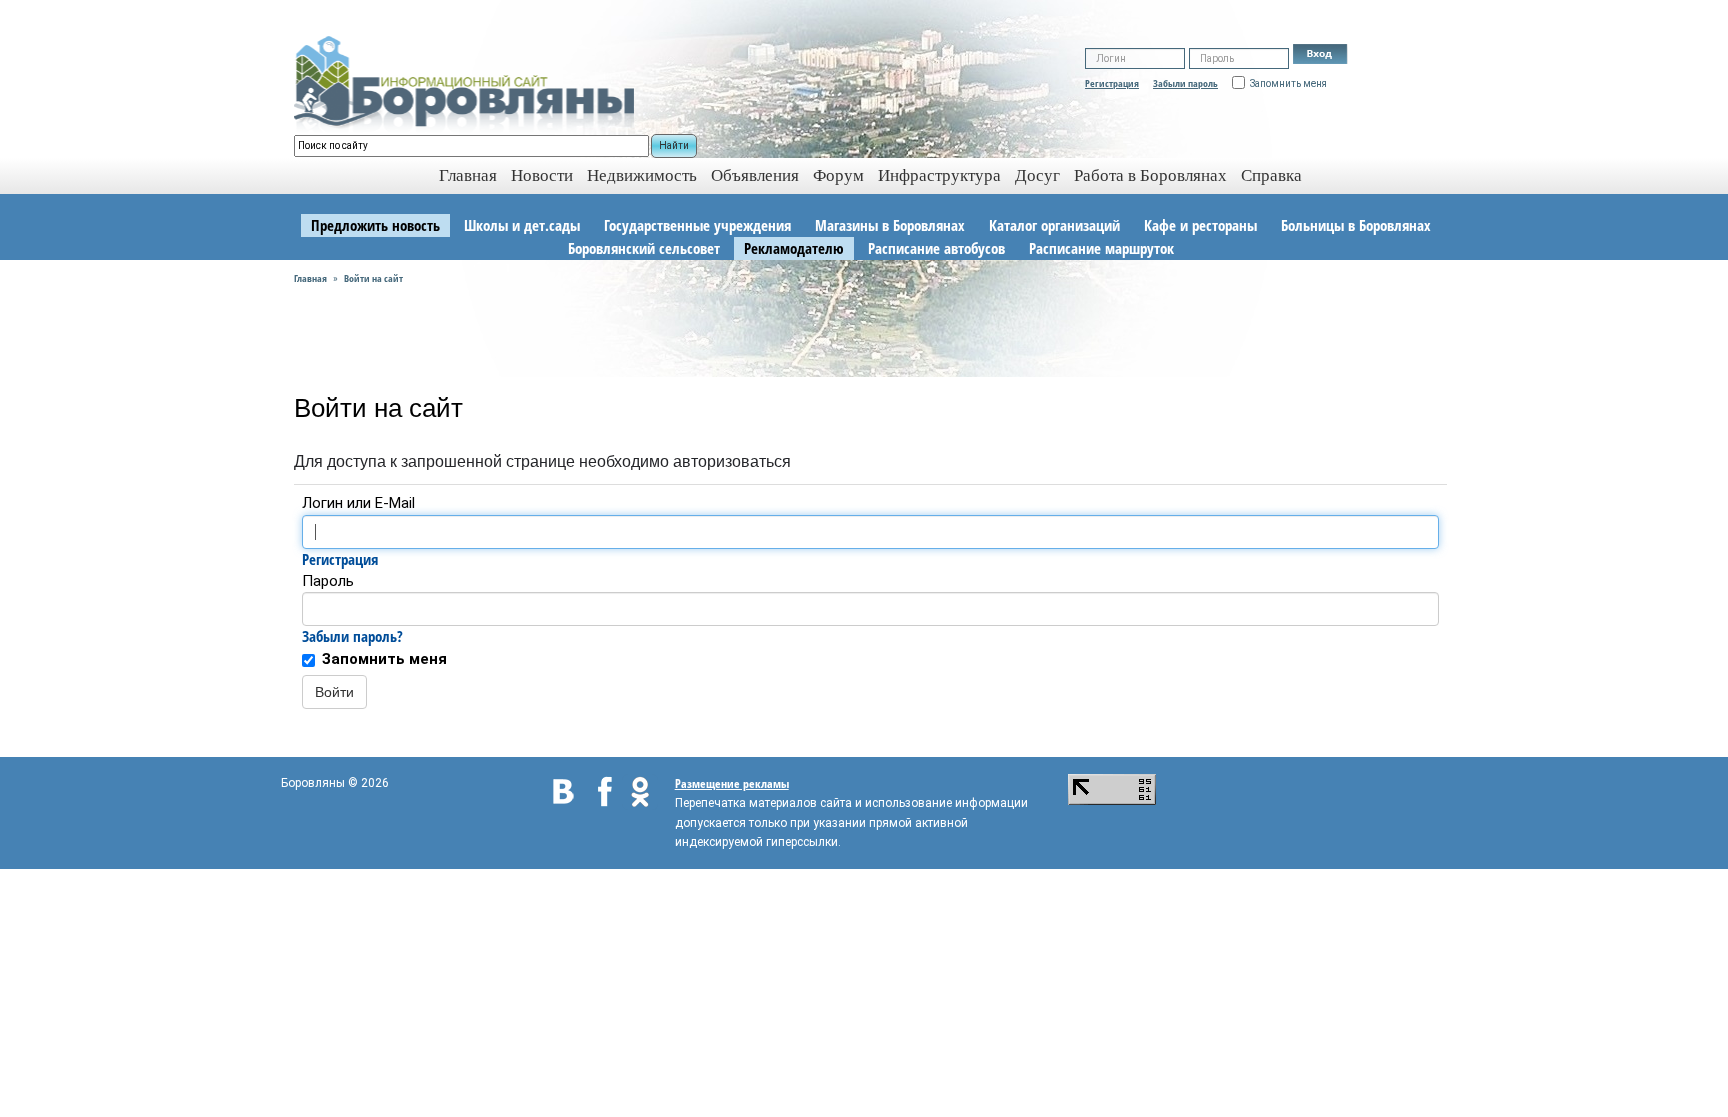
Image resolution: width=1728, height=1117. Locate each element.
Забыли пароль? (352, 636)
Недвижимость (642, 175)
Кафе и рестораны (1200, 225)
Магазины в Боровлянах (890, 225)
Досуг (1037, 175)
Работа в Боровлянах (1150, 175)
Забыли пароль (1185, 83)
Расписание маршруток (1101, 248)
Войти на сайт (373, 278)
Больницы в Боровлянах (1356, 225)
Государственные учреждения (697, 225)
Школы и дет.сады (522, 225)
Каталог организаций (1054, 225)
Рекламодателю (794, 248)
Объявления (755, 175)
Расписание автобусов (936, 248)
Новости (542, 175)
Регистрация (1112, 83)
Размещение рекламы (732, 783)
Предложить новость (375, 225)
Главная (310, 278)
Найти (674, 145)
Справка (1271, 175)
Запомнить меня (384, 659)
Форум (838, 175)
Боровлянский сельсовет (644, 248)
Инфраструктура (939, 175)
